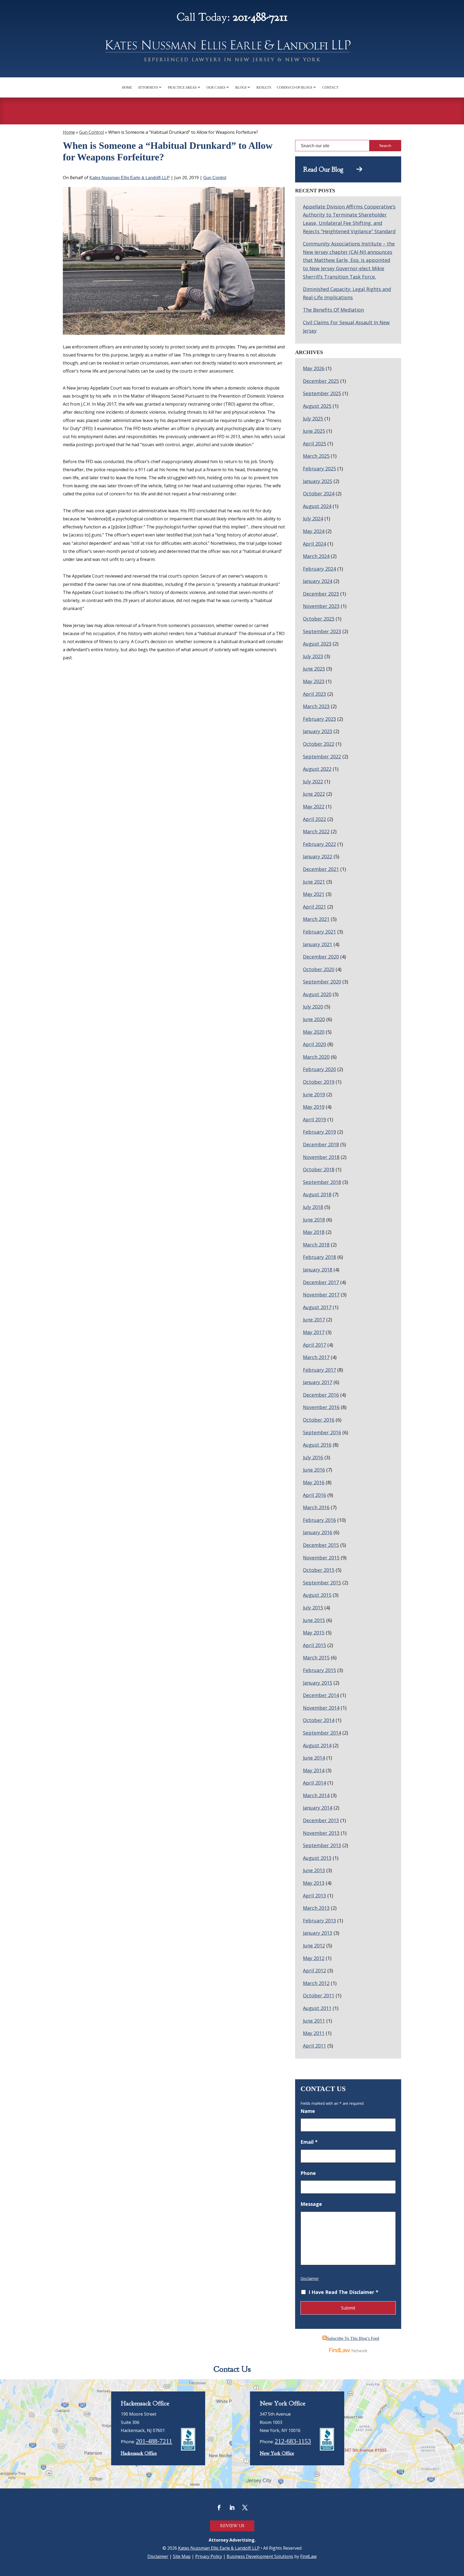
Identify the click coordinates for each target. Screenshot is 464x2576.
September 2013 (322, 1845)
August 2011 (317, 2008)
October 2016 (319, 1420)
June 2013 (314, 1870)
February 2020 (319, 1069)
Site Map (182, 2556)
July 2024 (313, 518)
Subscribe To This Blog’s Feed (353, 2338)
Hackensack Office (139, 2453)
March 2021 (316, 919)
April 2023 (314, 694)
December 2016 (321, 1395)
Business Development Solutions (260, 2556)
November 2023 (321, 606)
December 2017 (321, 1282)
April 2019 (314, 1119)
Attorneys (148, 87)
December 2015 (321, 1545)
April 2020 (314, 1044)
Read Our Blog (330, 170)
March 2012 (316, 1983)
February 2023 (319, 719)
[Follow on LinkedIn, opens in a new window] (232, 2507)
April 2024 (314, 544)
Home (127, 87)
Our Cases (216, 87)
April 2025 (314, 444)
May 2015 (314, 1633)
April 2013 (314, 1896)
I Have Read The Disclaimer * (343, 2292)
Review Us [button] (232, 2526)
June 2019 (314, 1094)
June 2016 (314, 1470)
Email (309, 2142)
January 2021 (318, 944)
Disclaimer (310, 2278)
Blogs (241, 87)
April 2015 (314, 1645)
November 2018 (321, 1157)
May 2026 (314, 368)
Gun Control (215, 178)
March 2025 (316, 456)
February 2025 (319, 469)
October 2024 (319, 493)
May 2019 (314, 1107)
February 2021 (319, 932)
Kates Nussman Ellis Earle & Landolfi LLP (130, 178)
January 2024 (318, 581)
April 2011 (314, 2046)
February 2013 (319, 1921)
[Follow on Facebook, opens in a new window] (219, 2507)
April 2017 (314, 1345)
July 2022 (313, 781)
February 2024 (319, 569)
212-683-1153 (293, 2441)
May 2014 (314, 1770)
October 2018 (319, 1169)
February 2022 (319, 844)
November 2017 (321, 1295)
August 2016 (317, 1445)
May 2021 (314, 894)
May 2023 (314, 681)
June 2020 (314, 1019)
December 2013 (321, 1820)
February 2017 (319, 1370)
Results (264, 87)
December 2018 (321, 1144)
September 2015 (322, 1583)
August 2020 (317, 994)
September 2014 (322, 1733)
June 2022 (314, 794)
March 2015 (316, 1658)
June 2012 (314, 1945)
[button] (459, 2549)
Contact (330, 87)
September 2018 (322, 1182)
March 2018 (316, 1245)
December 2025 (321, 381)
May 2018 (314, 1232)
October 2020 (319, 969)
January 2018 (318, 1270)
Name (308, 2111)
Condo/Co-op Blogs (295, 87)
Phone (308, 2173)
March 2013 (316, 1908)
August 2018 (317, 1194)
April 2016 (314, 1495)
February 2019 (319, 1132)
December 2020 (321, 957)
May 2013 (314, 1883)
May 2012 (314, 1958)
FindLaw (308, 2556)
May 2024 (314, 531)
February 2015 (319, 1670)
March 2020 (316, 1057)
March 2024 (316, 556)
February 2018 (319, 1257)
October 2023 (319, 619)
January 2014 (318, 1808)
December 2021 (321, 869)
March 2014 (316, 1795)
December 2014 (321, 1695)
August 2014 (317, 1745)
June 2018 (314, 1220)
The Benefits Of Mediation (333, 310)
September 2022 (322, 756)
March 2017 (316, 1357)
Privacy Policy (209, 2556)
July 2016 (313, 1457)
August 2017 (317, 1307)
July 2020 (313, 1007)
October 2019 (319, 1082)
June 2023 (314, 669)
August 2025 (317, 406)
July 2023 (313, 656)
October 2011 (319, 1995)
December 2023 (321, 594)
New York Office (277, 2453)
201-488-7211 (260, 17)
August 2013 (317, 1858)
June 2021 (314, 882)
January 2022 (318, 856)
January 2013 (318, 1933)
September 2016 (322, 1432)
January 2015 (318, 1683)
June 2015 (314, 1620)
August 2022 (317, 769)
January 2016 (318, 1532)
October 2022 (319, 744)
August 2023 (317, 644)
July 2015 (313, 1608)
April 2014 (314, 1783)
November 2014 (321, 1708)
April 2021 (314, 907)
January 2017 (318, 1382)
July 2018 (313, 1207)
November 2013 (321, 1833)
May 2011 (314, 2033)
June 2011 (314, 2021)
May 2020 (314, 1032)
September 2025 (322, 393)
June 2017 (314, 1320)
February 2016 (319, 1520)
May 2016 (314, 1482)
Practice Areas (182, 87)
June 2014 (314, 1758)
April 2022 (314, 819)
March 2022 (316, 831)
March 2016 (316, 1507)
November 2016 (321, 1407)
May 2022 (314, 806)
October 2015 (319, 1570)
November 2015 (321, 1558)
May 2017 (314, 1332)
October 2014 (319, 1720)
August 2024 (317, 506)
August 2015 (317, 1595)
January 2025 (318, 481)
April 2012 (314, 1970)
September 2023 (322, 631)
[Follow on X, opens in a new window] (245, 2507)
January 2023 (318, 731)
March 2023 (316, 706)
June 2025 (314, 431)
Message (311, 2204)
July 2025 (313, 419)
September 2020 (322, 982)
